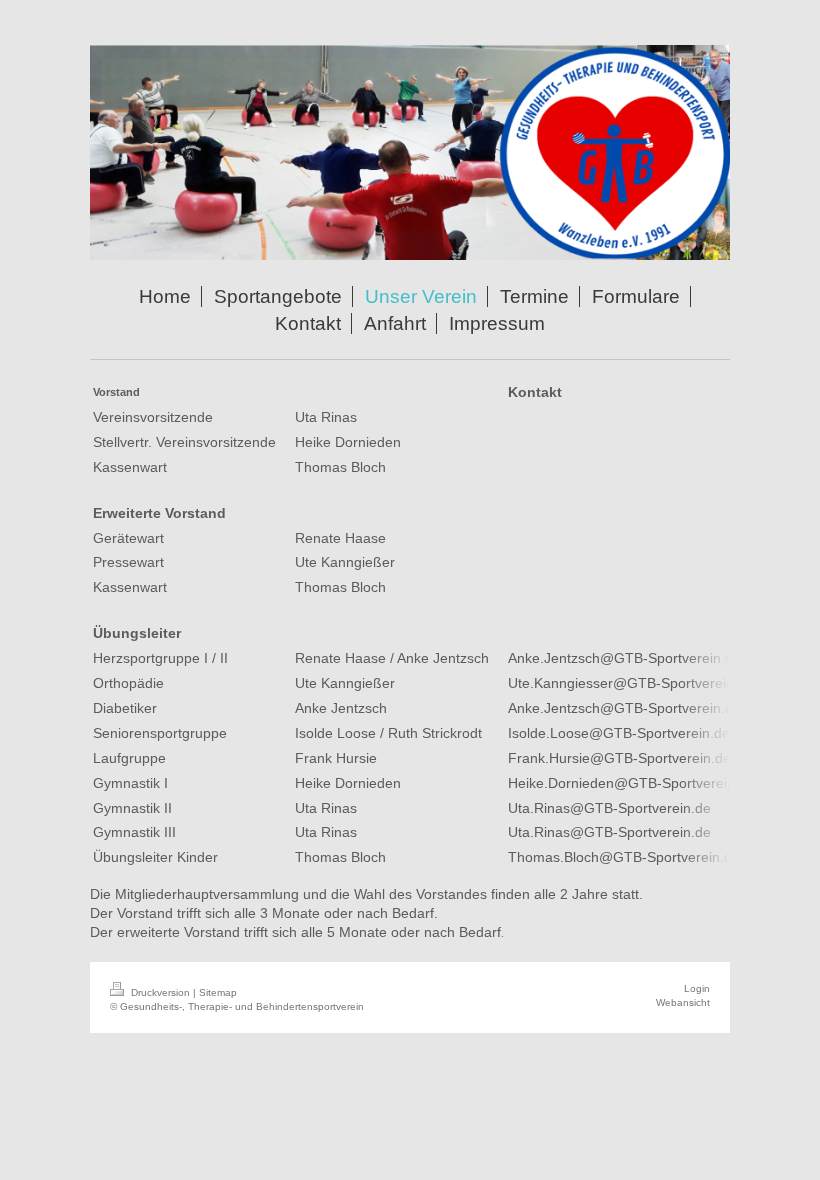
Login (697, 988)
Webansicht (683, 1002)
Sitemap (218, 992)
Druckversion (160, 992)
